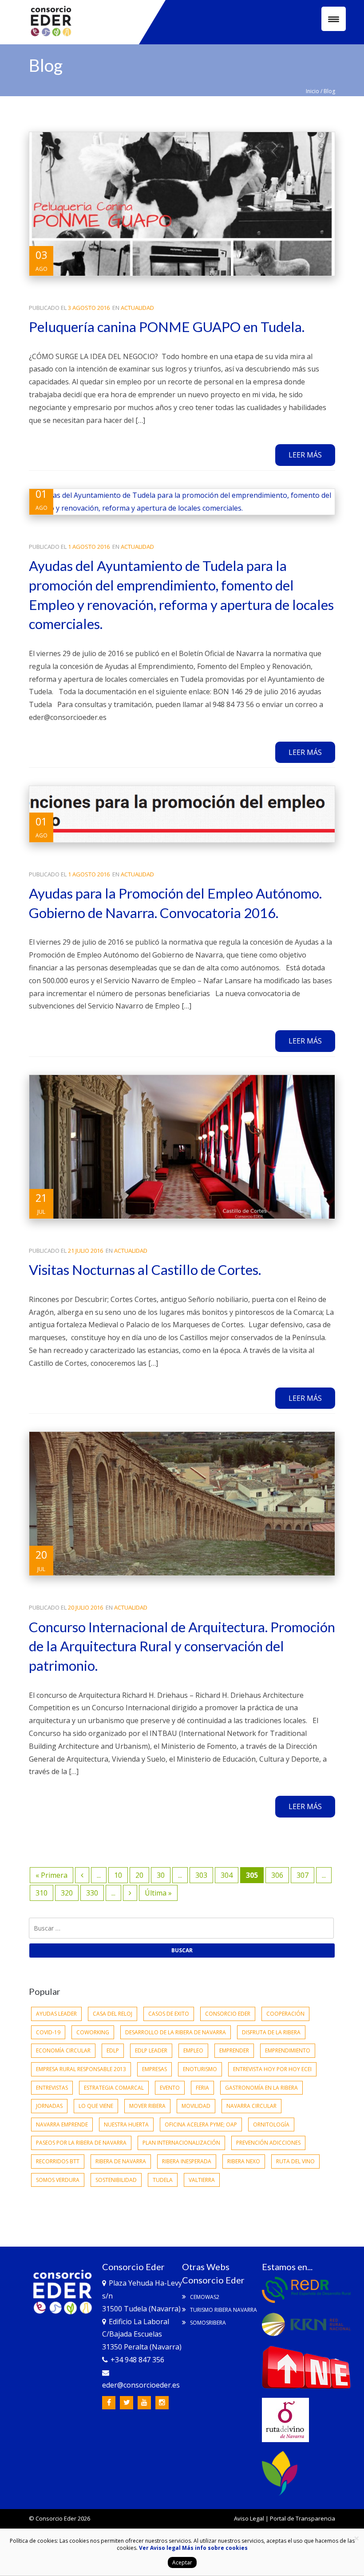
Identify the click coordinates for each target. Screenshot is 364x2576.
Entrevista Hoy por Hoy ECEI (272, 2069)
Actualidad (137, 308)
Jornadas (49, 2106)
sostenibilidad (116, 2180)
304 (227, 1875)
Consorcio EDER (228, 2014)
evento (170, 2088)
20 (139, 1875)
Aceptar (182, 2562)
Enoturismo (200, 2069)
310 (42, 1893)
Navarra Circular (251, 2106)
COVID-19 (48, 2032)
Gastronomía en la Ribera (261, 2088)
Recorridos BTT (58, 2161)
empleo (193, 2050)
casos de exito (169, 2014)
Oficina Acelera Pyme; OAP (201, 2125)
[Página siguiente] (130, 1893)
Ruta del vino (295, 2161)
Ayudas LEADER (56, 2014)
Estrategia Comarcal (114, 2088)
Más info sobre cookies (214, 2548)
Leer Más (305, 455)
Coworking (93, 2032)
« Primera (51, 1875)
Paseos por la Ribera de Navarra (81, 2143)
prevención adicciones (268, 2143)
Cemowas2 (204, 2297)
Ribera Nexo (244, 2161)
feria (202, 2088)
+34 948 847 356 (137, 2360)
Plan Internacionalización (181, 2143)
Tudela (163, 2180)
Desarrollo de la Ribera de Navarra (176, 2032)
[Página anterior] (82, 1875)
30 (161, 1875)
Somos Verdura (58, 2180)
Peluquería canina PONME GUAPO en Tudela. (167, 327)
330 (92, 1893)
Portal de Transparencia (303, 2518)
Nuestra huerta (126, 2125)
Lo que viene (96, 2106)
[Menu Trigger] (334, 19)
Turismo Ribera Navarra (223, 2310)
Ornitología (271, 2125)
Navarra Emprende (62, 2125)
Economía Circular (63, 2050)
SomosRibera (207, 2323)
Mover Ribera (147, 2106)
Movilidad (196, 2106)
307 (303, 1875)
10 (118, 1875)
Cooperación (285, 2014)
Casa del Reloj (113, 2014)
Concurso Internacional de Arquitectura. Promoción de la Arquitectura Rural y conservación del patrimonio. (182, 1646)
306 (277, 1875)
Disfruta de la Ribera (271, 2032)
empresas (154, 2069)
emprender (234, 2050)
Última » (158, 1893)
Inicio (313, 91)
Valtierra (202, 2180)
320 (67, 1893)
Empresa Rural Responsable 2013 (81, 2069)
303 (201, 1875)
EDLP (113, 2050)
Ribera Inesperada (187, 2161)
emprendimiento (288, 2050)
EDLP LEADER (151, 2050)
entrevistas (52, 2088)
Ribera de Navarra (121, 2161)
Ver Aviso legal (160, 2548)
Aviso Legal (249, 2518)
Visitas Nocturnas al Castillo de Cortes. (145, 1270)
